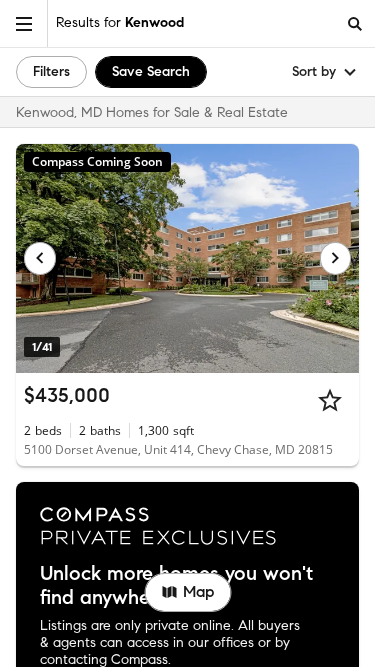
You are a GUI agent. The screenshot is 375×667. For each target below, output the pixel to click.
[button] (24, 23)
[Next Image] (336, 258)
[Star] (330, 400)
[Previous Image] (40, 258)
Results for (120, 22)
